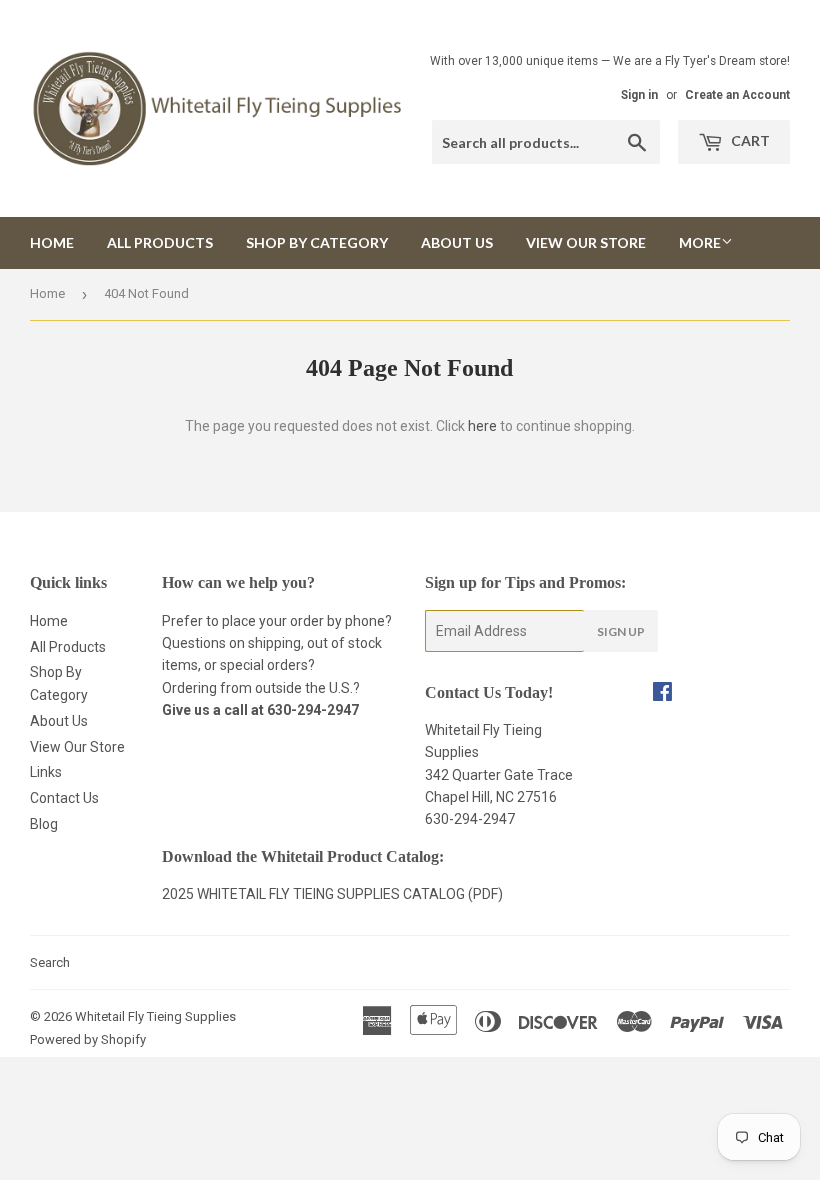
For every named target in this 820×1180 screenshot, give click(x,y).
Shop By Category (317, 242)
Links (46, 772)
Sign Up (621, 631)
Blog (44, 824)
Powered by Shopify (88, 1039)
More (700, 242)
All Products (160, 242)
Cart (749, 140)
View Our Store (586, 242)
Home (52, 242)
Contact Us (64, 798)
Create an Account (737, 95)
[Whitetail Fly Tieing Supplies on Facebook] (662, 694)
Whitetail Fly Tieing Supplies (155, 1016)
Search (50, 962)
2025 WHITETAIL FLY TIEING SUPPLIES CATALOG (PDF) (332, 894)
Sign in (639, 95)
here (482, 426)
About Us (457, 242)
